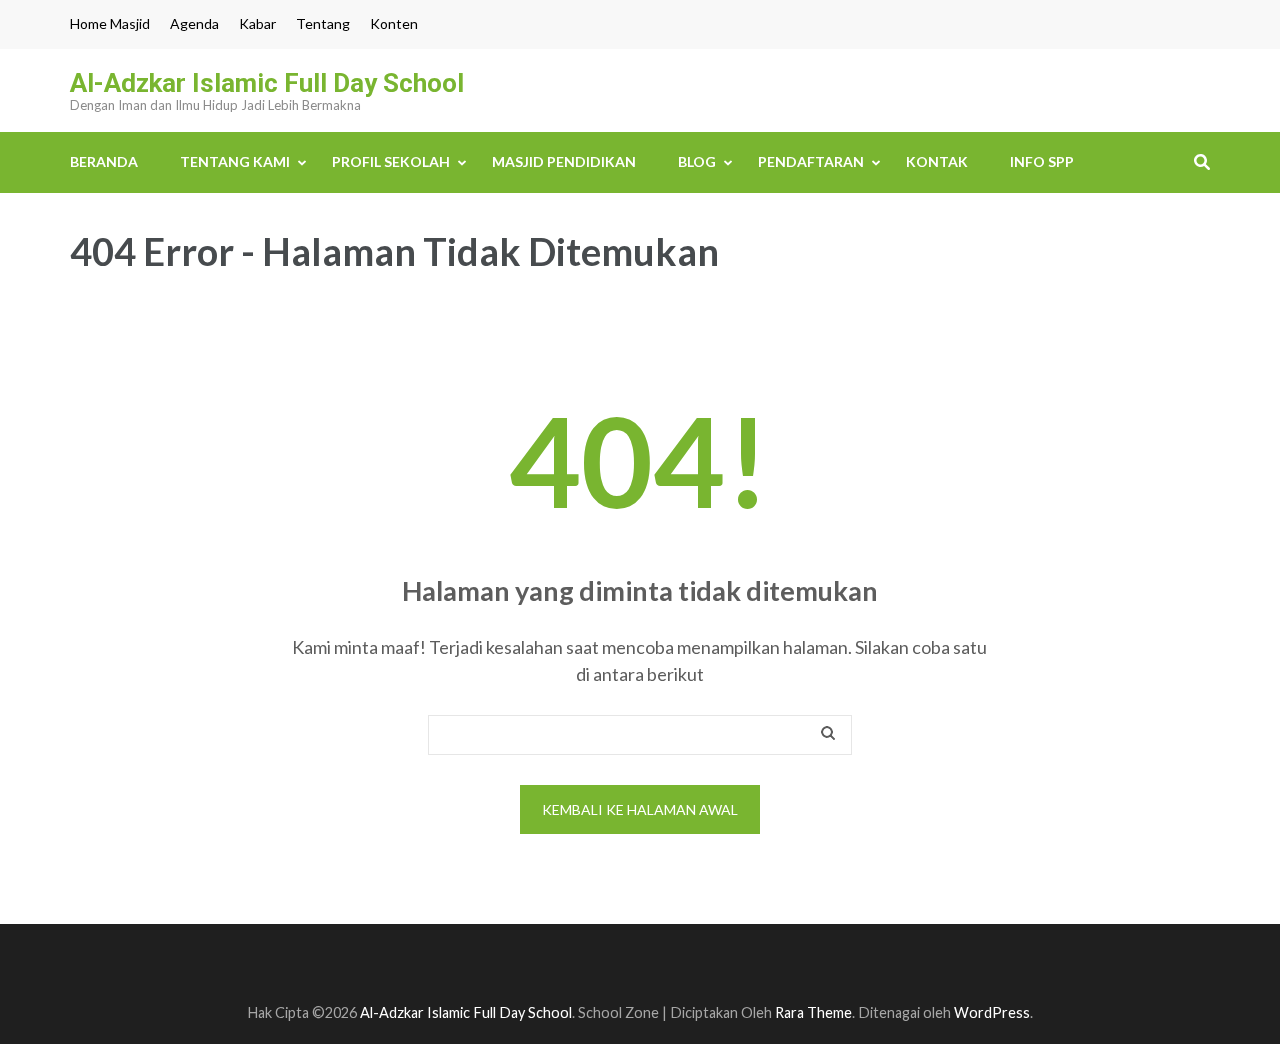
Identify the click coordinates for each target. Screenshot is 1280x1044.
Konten (394, 24)
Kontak (937, 161)
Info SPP (1042, 161)
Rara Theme (813, 1012)
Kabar (257, 24)
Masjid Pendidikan (564, 161)
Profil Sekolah (391, 161)
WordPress (992, 1012)
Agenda (194, 24)
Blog (697, 161)
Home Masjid (110, 24)
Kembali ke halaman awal (640, 809)
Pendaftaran (811, 161)
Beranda (104, 161)
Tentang (323, 24)
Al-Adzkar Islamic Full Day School (267, 83)
